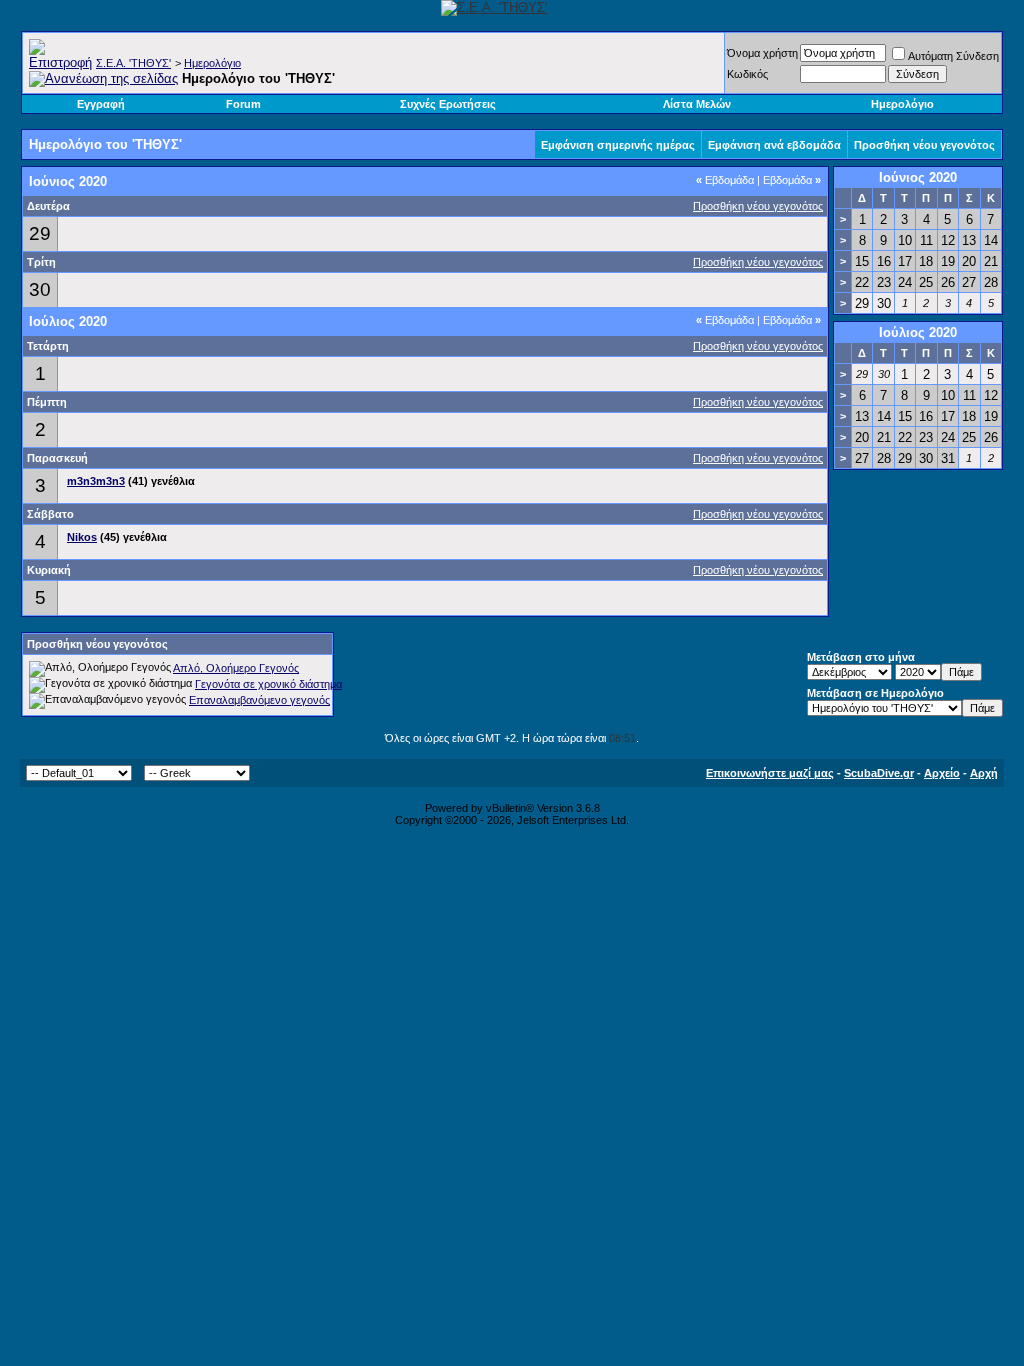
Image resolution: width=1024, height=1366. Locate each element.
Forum (243, 104)
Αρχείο (942, 773)
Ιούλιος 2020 (918, 332)
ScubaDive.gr (879, 773)
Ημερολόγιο (212, 63)
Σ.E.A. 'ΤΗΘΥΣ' (133, 63)
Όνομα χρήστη (762, 53)
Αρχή (984, 773)
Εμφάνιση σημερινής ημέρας (618, 145)
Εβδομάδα (725, 180)
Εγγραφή (101, 104)
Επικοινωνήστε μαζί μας (770, 773)
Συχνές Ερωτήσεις (448, 104)
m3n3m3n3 (96, 481)
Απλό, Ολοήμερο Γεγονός (236, 668)
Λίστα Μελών (697, 104)
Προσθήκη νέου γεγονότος (924, 145)
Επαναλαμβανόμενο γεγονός (259, 700)
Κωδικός (747, 74)
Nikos (82, 537)
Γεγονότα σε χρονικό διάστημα (268, 684)
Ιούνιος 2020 (918, 177)
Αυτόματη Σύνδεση (953, 56)
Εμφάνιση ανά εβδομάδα (774, 145)
